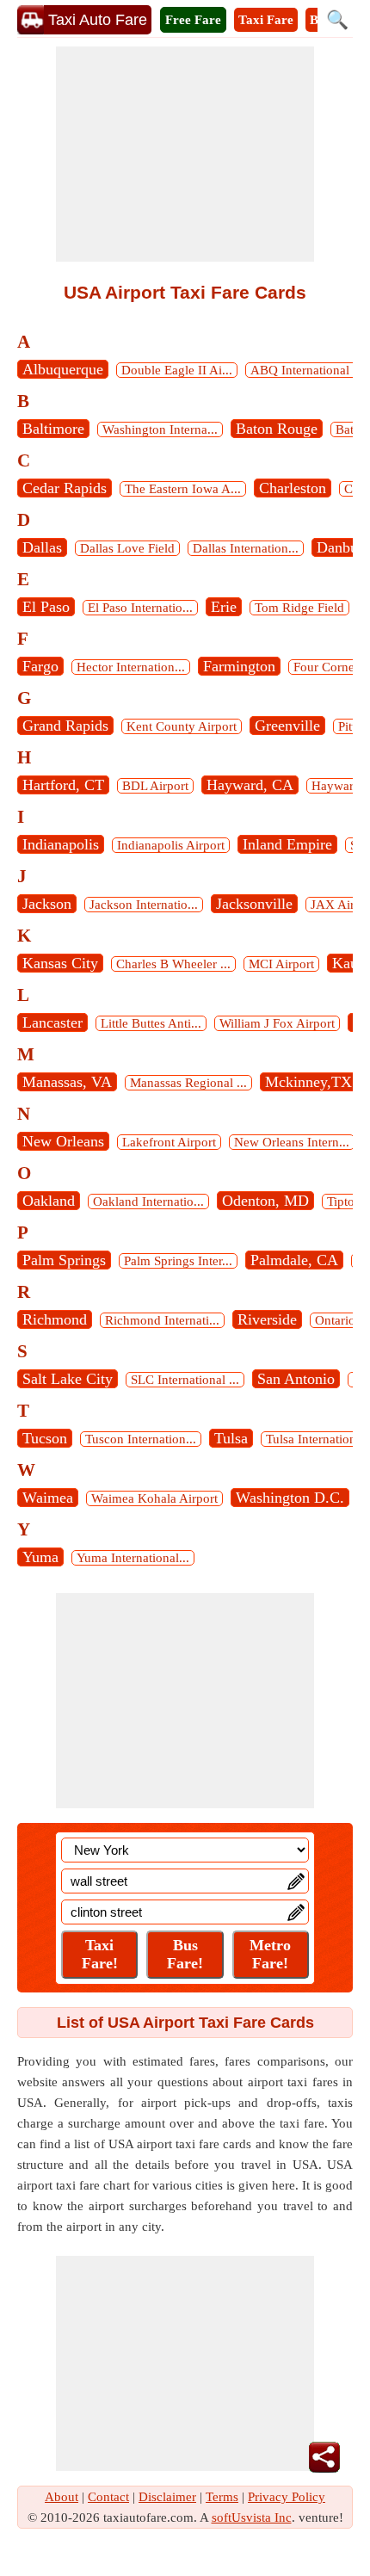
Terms (222, 2497)
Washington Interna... (160, 429)
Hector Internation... (131, 667)
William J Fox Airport (277, 1023)
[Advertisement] (185, 154)
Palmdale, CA (294, 1260)
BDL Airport (155, 786)
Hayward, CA (250, 785)
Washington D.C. (290, 1498)
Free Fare (193, 20)
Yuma (40, 1557)
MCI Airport (281, 964)
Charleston (293, 488)
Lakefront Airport (169, 1142)
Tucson (45, 1438)
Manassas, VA (67, 1082)
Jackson (47, 904)
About (62, 2497)
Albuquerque (63, 369)
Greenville (287, 726)
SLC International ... (185, 1380)
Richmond (55, 1319)
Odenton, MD (265, 1201)
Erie (224, 607)
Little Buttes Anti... (151, 1023)
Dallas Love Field (127, 548)
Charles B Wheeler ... (173, 964)
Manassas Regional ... (188, 1083)
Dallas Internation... (246, 548)
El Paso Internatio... (140, 608)
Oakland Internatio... (148, 1202)
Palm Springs (64, 1260)
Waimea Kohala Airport (154, 1498)
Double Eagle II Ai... (177, 370)
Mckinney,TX (308, 1082)
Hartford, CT (63, 785)
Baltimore (53, 429)
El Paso (46, 607)
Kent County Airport (182, 726)
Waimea (48, 1498)
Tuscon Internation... (141, 1439)
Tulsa (231, 1438)
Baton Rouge (277, 429)
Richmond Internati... (162, 1320)
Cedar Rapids (65, 488)
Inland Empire (287, 844)
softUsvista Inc (252, 2517)
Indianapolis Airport (171, 845)
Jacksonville (254, 904)
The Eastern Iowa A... (183, 489)
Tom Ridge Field (299, 608)
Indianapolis (61, 844)
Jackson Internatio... (144, 905)
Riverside (267, 1319)
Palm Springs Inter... (178, 1261)
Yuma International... (133, 1558)
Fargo (40, 666)
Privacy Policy (287, 2497)
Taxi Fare (266, 20)
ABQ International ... (307, 370)
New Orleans (63, 1141)
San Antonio (296, 1379)
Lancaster (52, 1022)
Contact (108, 2497)
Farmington (239, 666)
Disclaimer (167, 2497)
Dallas (42, 547)
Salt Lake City (68, 1379)
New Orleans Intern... (292, 1142)
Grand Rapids (65, 726)
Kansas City (60, 963)
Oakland (49, 1201)
